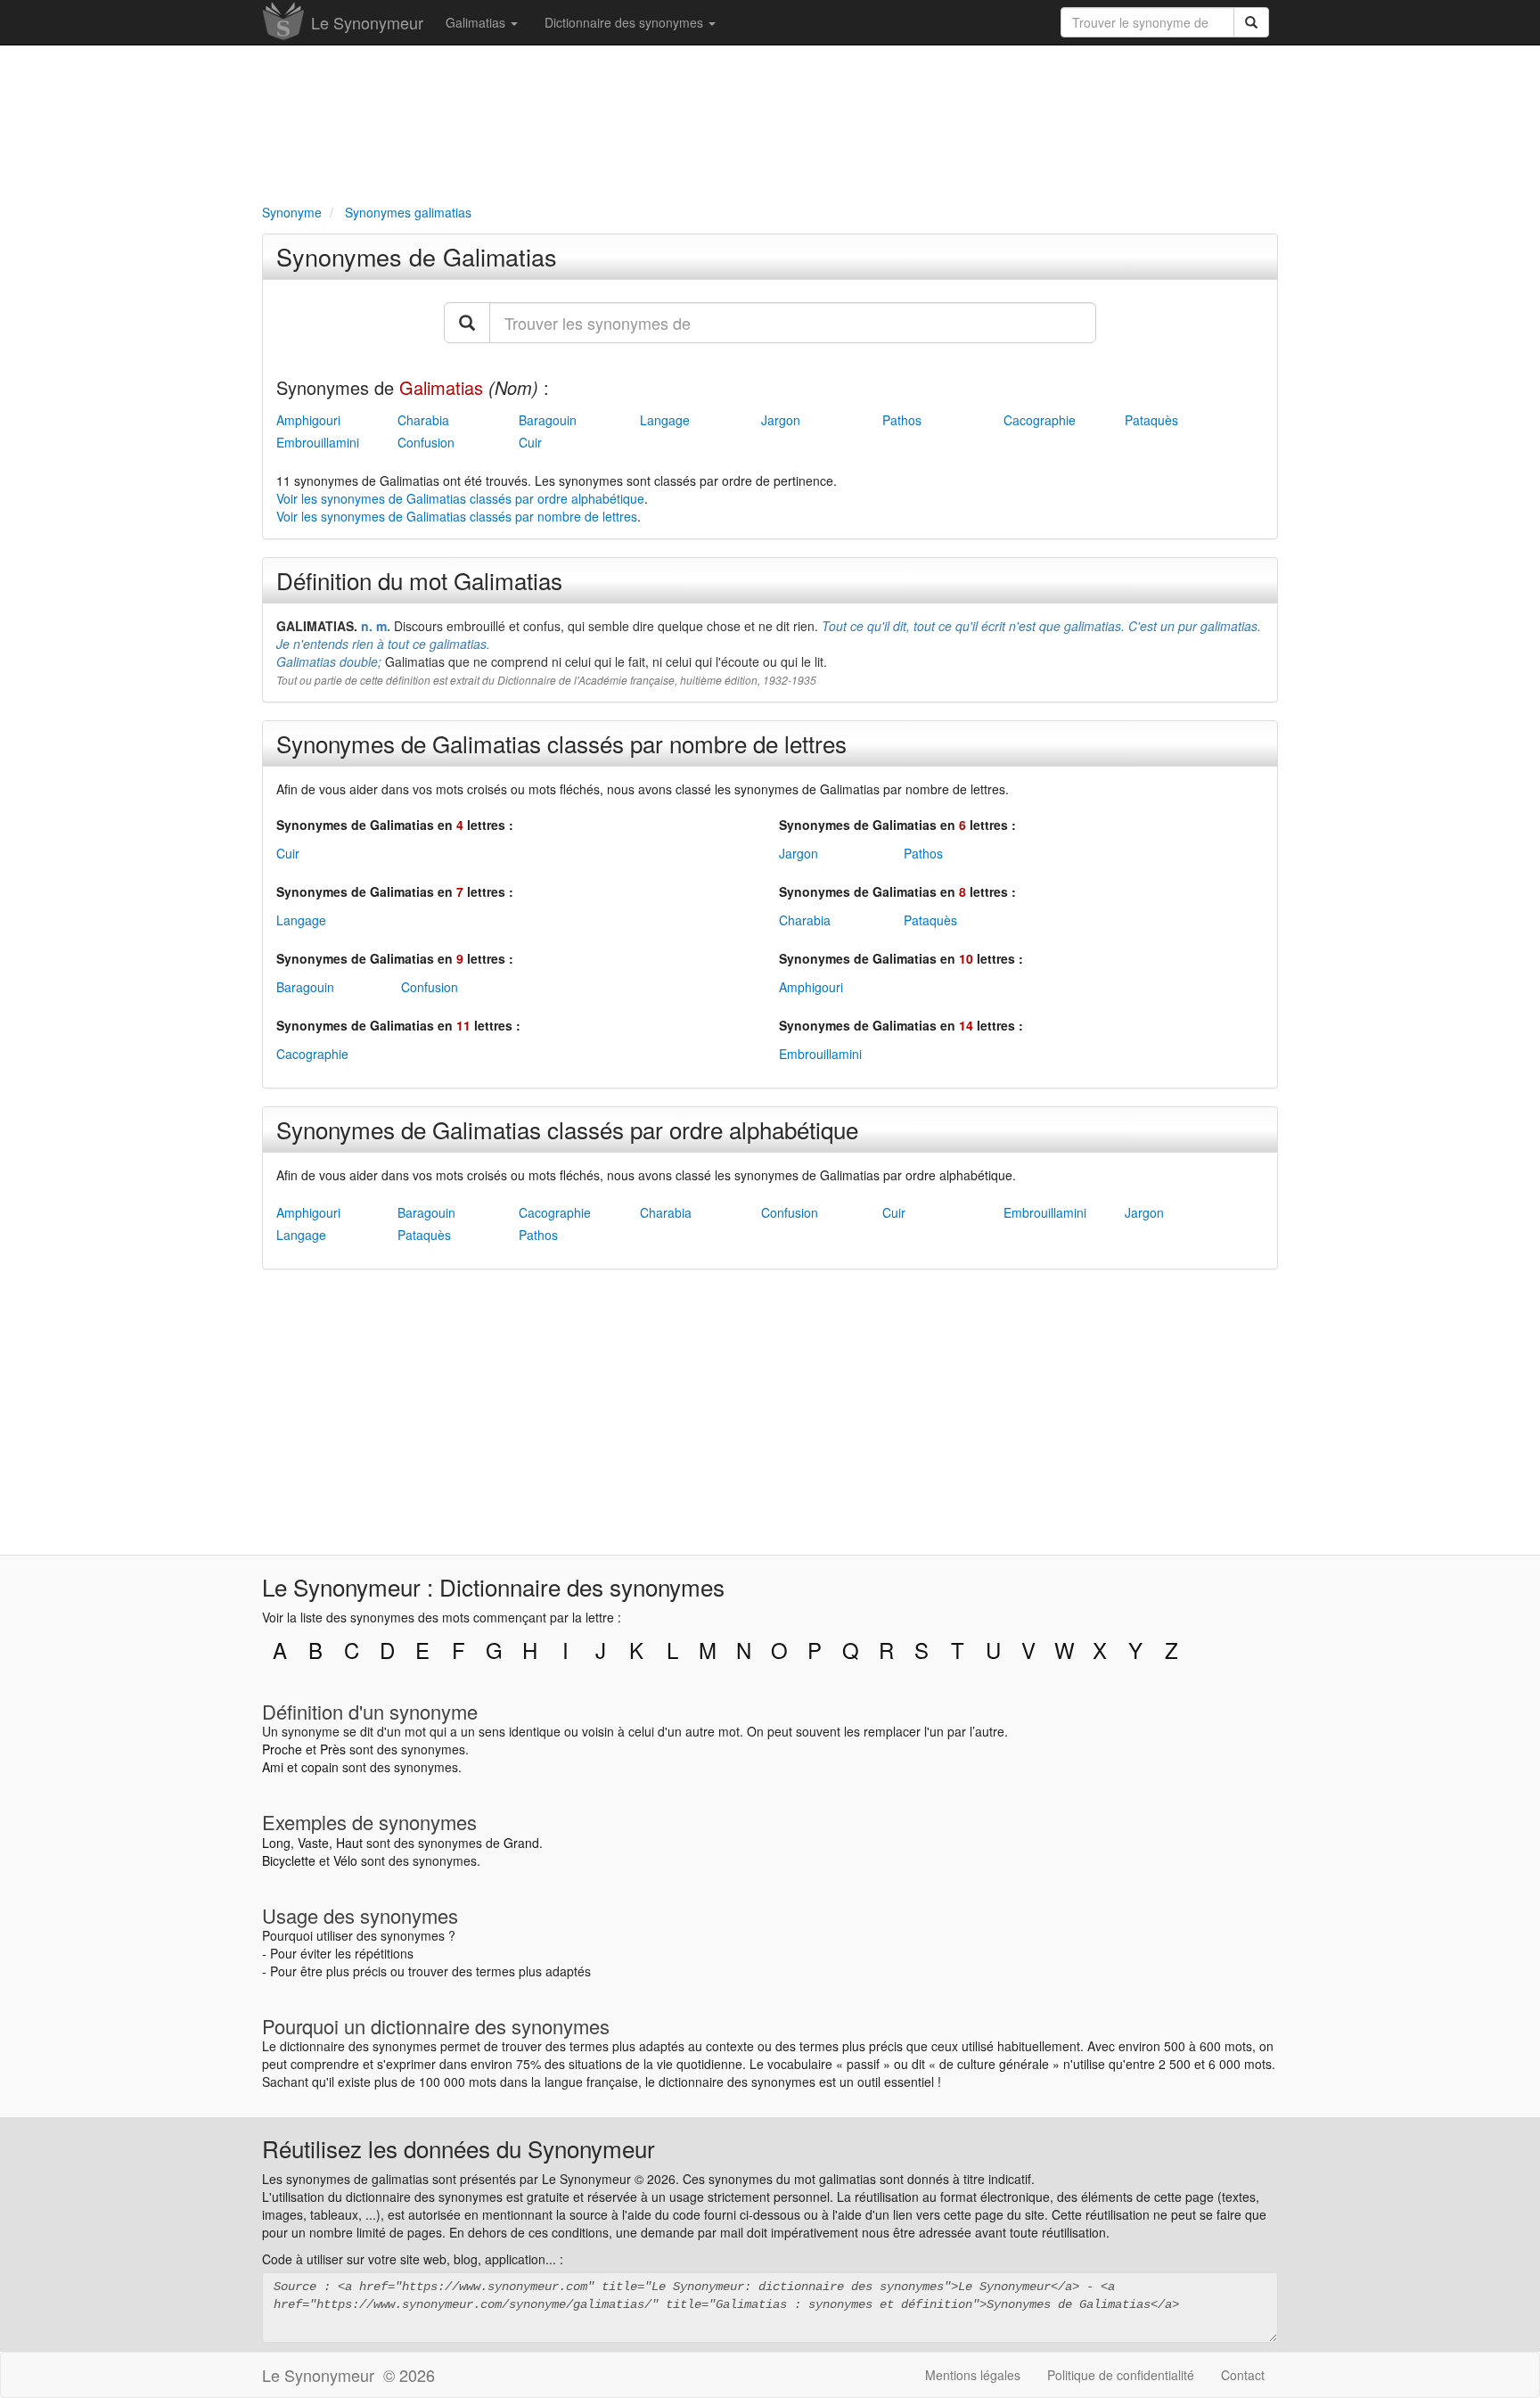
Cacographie (1040, 420)
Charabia (423, 420)
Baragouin (548, 420)
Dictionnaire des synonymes (626, 22)
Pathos (902, 420)
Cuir (530, 442)
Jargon (781, 420)
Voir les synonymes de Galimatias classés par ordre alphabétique (460, 498)
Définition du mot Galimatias (419, 580)
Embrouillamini (318, 442)
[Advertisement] (770, 121)
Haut (349, 1843)
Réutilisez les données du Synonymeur (459, 2148)
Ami (273, 1767)
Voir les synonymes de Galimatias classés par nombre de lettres (457, 516)
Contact (1243, 2375)
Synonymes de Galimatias (417, 256)
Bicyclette (289, 1860)
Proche (282, 1749)
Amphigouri (308, 420)
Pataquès (1151, 420)
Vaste (313, 1843)
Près (333, 1749)
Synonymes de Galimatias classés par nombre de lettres (561, 743)
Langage (665, 420)
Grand (521, 1843)
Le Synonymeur (367, 22)
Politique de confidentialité (1121, 2375)
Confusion (426, 442)
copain (320, 1767)
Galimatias (477, 22)
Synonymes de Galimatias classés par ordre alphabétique (567, 1129)
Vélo (345, 1860)
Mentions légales (973, 2375)
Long (276, 1843)
